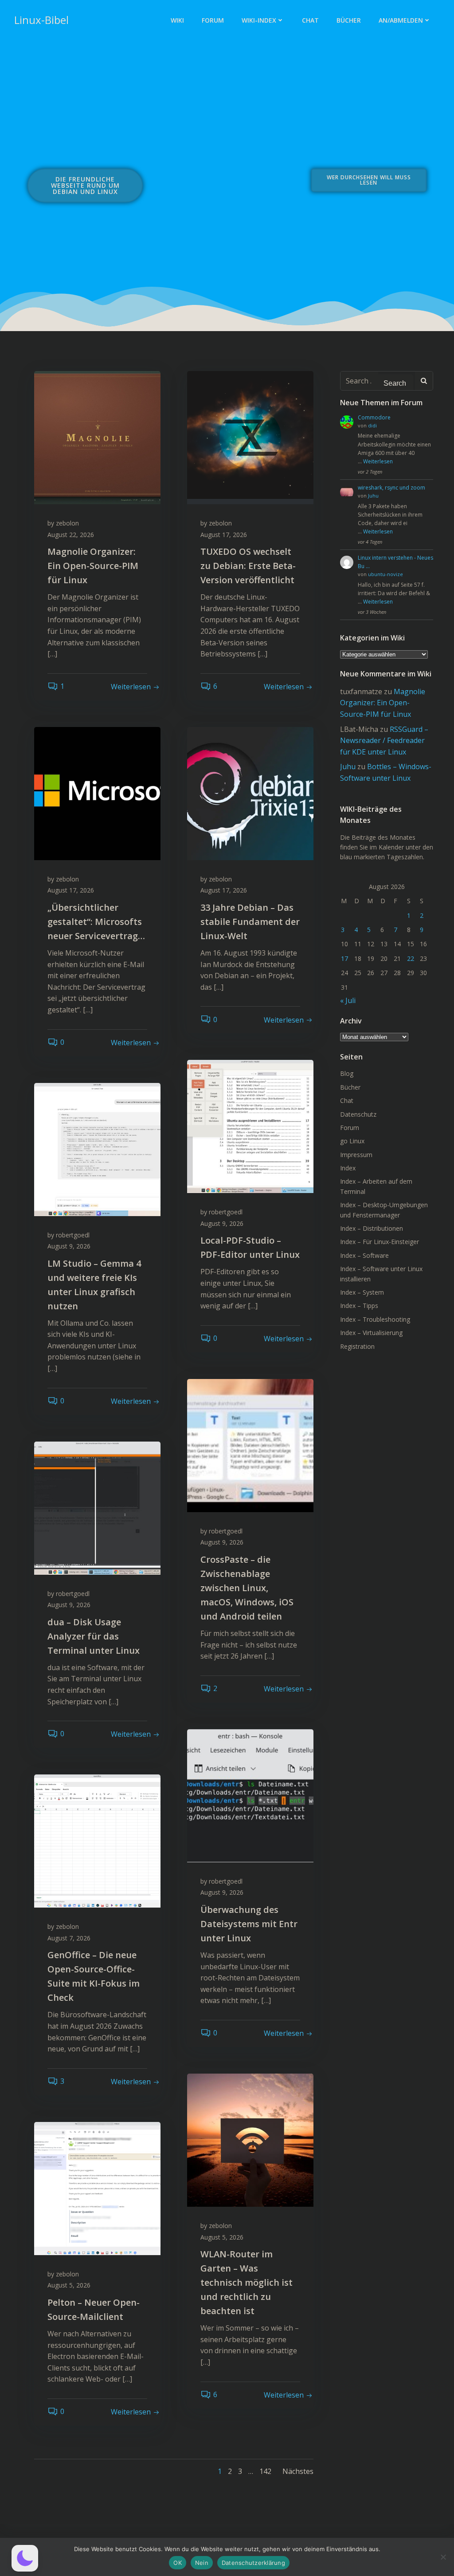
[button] (25, 2558)
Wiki (177, 20)
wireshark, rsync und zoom (391, 488)
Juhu (373, 496)
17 (344, 958)
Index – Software (364, 1255)
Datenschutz (358, 1114)
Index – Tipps (359, 1306)
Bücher (349, 20)
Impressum (356, 1155)
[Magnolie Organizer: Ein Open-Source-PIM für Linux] (97, 437)
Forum (213, 20)
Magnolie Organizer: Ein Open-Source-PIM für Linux (383, 703)
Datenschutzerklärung (253, 2563)
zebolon (67, 523)
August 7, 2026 (69, 1938)
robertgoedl (226, 1212)
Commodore (374, 417)
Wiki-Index (259, 20)
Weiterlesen (378, 461)
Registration (357, 1346)
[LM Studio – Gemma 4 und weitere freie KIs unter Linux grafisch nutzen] (97, 1149)
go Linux (352, 1141)
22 (411, 958)
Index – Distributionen (372, 1228)
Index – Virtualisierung (371, 1333)
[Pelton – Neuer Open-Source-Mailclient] (97, 2188)
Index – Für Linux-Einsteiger (380, 1242)
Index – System (362, 1292)
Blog (347, 1073)
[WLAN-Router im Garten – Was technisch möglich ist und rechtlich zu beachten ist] (250, 2139)
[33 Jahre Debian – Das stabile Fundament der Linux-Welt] (250, 793)
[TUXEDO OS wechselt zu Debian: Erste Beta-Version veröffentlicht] (250, 437)
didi (372, 425)
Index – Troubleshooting (375, 1319)
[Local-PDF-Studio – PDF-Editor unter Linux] (250, 1126)
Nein (202, 2563)
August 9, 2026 (222, 1223)
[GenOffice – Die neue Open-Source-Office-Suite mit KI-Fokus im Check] (97, 1840)
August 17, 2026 (224, 535)
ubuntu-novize (386, 574)
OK (178, 2563)
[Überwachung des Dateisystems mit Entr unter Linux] (250, 1795)
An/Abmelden (401, 20)
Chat (310, 20)
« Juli (348, 1000)
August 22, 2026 (71, 535)
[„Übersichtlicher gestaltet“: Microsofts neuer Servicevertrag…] (97, 793)
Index (348, 1168)
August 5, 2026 (222, 2237)
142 (265, 2471)
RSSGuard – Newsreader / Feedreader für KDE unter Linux (384, 741)
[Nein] (443, 2557)
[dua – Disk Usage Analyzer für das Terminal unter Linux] (97, 1507)
